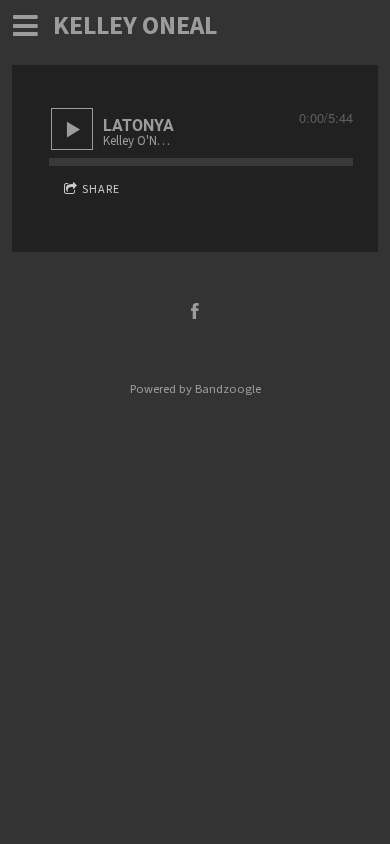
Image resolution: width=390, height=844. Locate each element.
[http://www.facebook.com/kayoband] (195, 311)
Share (101, 189)
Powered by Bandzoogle (195, 389)
